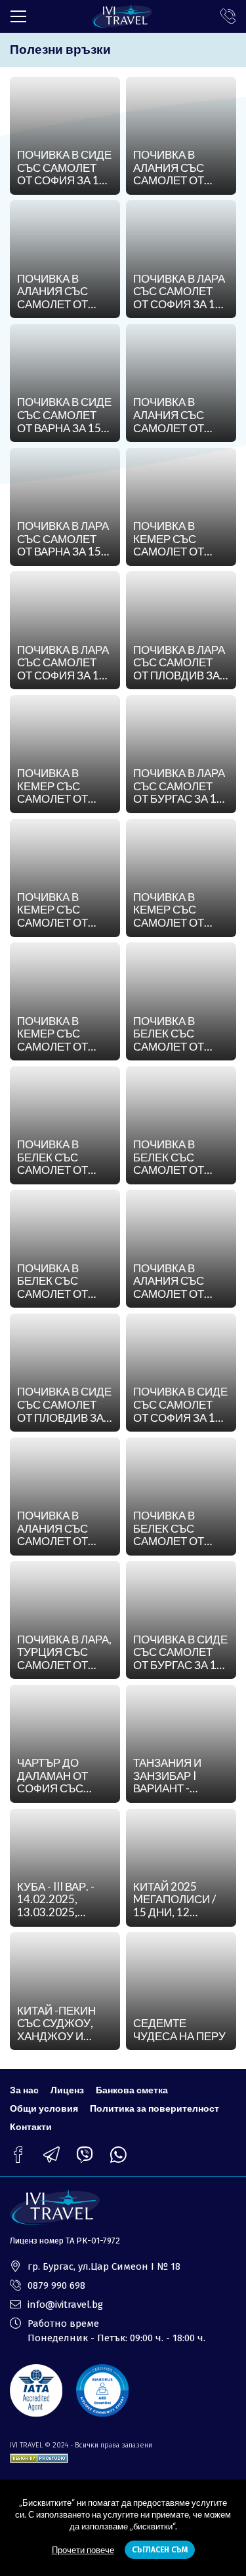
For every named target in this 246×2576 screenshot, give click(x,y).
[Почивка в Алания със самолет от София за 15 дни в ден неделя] (65, 259)
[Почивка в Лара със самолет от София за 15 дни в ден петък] (65, 630)
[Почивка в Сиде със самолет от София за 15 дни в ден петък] (65, 136)
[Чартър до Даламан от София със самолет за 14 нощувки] (65, 1744)
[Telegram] (51, 2155)
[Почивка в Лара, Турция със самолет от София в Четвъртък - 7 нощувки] (65, 1620)
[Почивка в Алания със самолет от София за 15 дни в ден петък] (181, 383)
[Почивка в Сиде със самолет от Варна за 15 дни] (65, 383)
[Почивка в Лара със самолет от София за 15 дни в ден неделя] (181, 259)
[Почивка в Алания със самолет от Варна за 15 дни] (181, 1249)
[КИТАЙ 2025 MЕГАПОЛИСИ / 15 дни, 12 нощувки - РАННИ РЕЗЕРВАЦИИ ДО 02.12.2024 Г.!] (181, 1868)
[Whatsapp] (118, 2155)
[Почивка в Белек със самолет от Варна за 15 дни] (65, 1249)
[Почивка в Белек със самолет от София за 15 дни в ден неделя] (65, 1125)
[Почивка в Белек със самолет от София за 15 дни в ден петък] (181, 1001)
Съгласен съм (160, 2550)
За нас (24, 2090)
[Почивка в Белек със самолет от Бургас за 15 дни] (181, 1125)
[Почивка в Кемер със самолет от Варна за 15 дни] (181, 507)
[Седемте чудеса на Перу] (181, 1991)
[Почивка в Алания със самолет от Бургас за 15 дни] (181, 136)
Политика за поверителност (154, 2108)
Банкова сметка (132, 2090)
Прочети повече (83, 2550)
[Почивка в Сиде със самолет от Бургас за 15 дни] (181, 1620)
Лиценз (67, 2090)
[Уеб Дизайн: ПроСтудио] (39, 2456)
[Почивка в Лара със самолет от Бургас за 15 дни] (181, 754)
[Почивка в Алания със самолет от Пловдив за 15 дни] (65, 1497)
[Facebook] (18, 2155)
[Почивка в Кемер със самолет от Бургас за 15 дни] (181, 878)
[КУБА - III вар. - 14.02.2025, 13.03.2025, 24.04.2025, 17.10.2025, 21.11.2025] (65, 1868)
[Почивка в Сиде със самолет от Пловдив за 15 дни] (65, 1373)
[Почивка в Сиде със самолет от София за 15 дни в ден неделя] (181, 1373)
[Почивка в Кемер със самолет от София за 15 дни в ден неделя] (65, 878)
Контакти (31, 2126)
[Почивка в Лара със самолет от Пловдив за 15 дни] (181, 630)
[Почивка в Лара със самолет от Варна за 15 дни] (65, 507)
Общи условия (44, 2108)
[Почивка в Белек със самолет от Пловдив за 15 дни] (181, 1497)
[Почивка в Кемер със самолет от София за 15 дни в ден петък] (65, 754)
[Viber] (85, 2155)
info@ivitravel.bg (65, 2304)
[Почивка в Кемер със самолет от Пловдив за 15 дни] (65, 1001)
